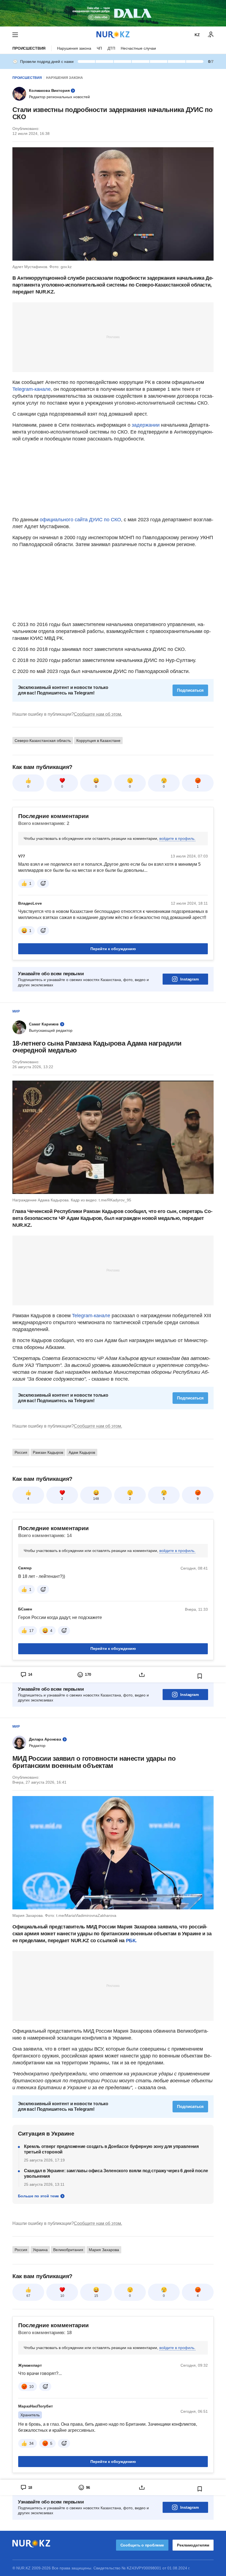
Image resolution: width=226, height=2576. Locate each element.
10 (62, 2296)
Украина (40, 2250)
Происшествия (29, 48)
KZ (197, 35)
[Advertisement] (113, 337)
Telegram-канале (32, 389)
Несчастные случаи (138, 48)
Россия (21, 1452)
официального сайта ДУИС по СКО (80, 520)
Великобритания (68, 2250)
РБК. (131, 1941)
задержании (146, 425)
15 (96, 2296)
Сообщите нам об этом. (98, 714)
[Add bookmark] (200, 1676)
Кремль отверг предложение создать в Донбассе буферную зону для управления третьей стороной (111, 2149)
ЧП (99, 48)
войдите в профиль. (177, 838)
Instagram (189, 979)
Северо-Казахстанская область (43, 741)
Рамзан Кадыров (48, 1452)
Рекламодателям (193, 2545)
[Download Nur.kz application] (113, 13)
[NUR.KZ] (113, 35)
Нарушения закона (74, 48)
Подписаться (190, 690)
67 (28, 2296)
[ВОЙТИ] (211, 35)
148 (96, 1499)
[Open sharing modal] (142, 1675)
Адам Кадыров (82, 1452)
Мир (16, 1011)
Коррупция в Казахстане (98, 741)
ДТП (111, 48)
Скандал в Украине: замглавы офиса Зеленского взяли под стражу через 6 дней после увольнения (116, 2173)
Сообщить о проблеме (142, 2545)
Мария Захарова (104, 2250)
